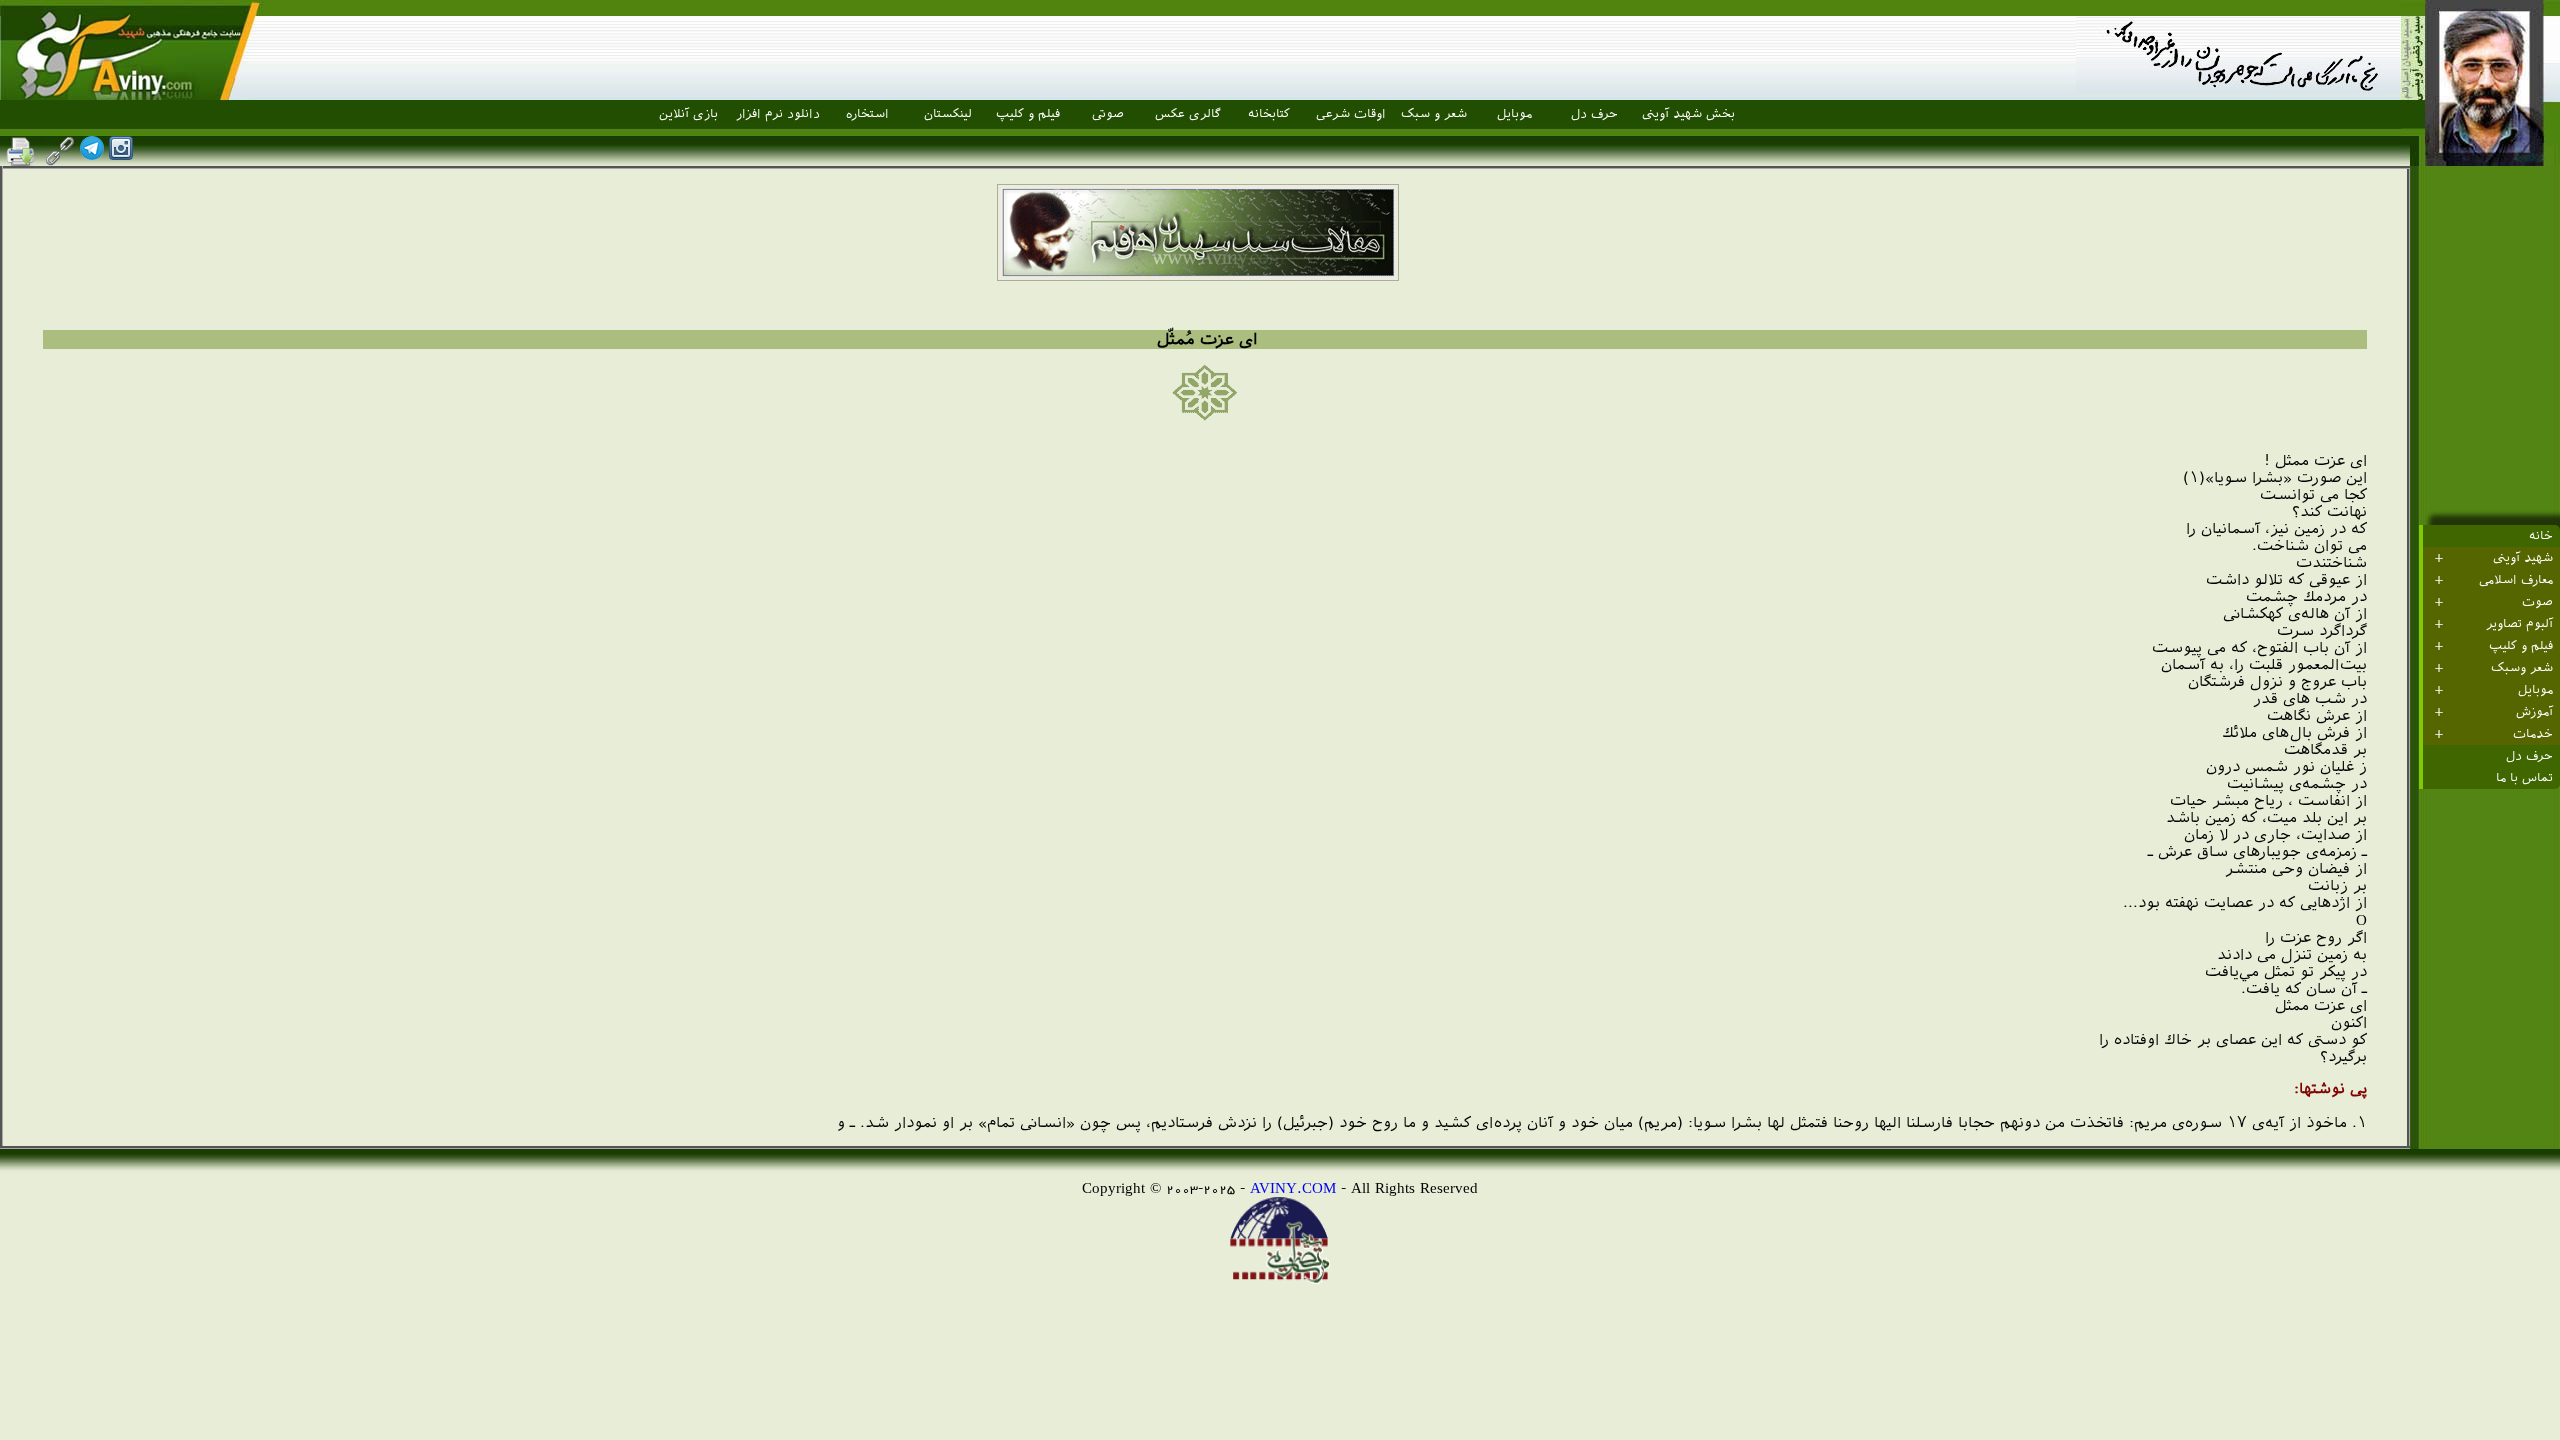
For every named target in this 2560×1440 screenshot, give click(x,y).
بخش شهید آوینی (1688, 114)
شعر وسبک (2522, 668)
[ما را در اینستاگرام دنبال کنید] (121, 154)
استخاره (867, 114)
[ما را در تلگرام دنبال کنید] (92, 154)
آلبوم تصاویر (2519, 624)
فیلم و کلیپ (1028, 114)
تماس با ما (2524, 778)
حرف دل (1594, 114)
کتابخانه (1269, 114)
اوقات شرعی (1351, 114)
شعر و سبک (1434, 114)
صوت (2537, 602)
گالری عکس (1188, 114)
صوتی (1108, 114)
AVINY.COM (1293, 1187)
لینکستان (948, 114)
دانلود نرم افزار (778, 114)
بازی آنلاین (688, 114)
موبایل (1514, 114)
